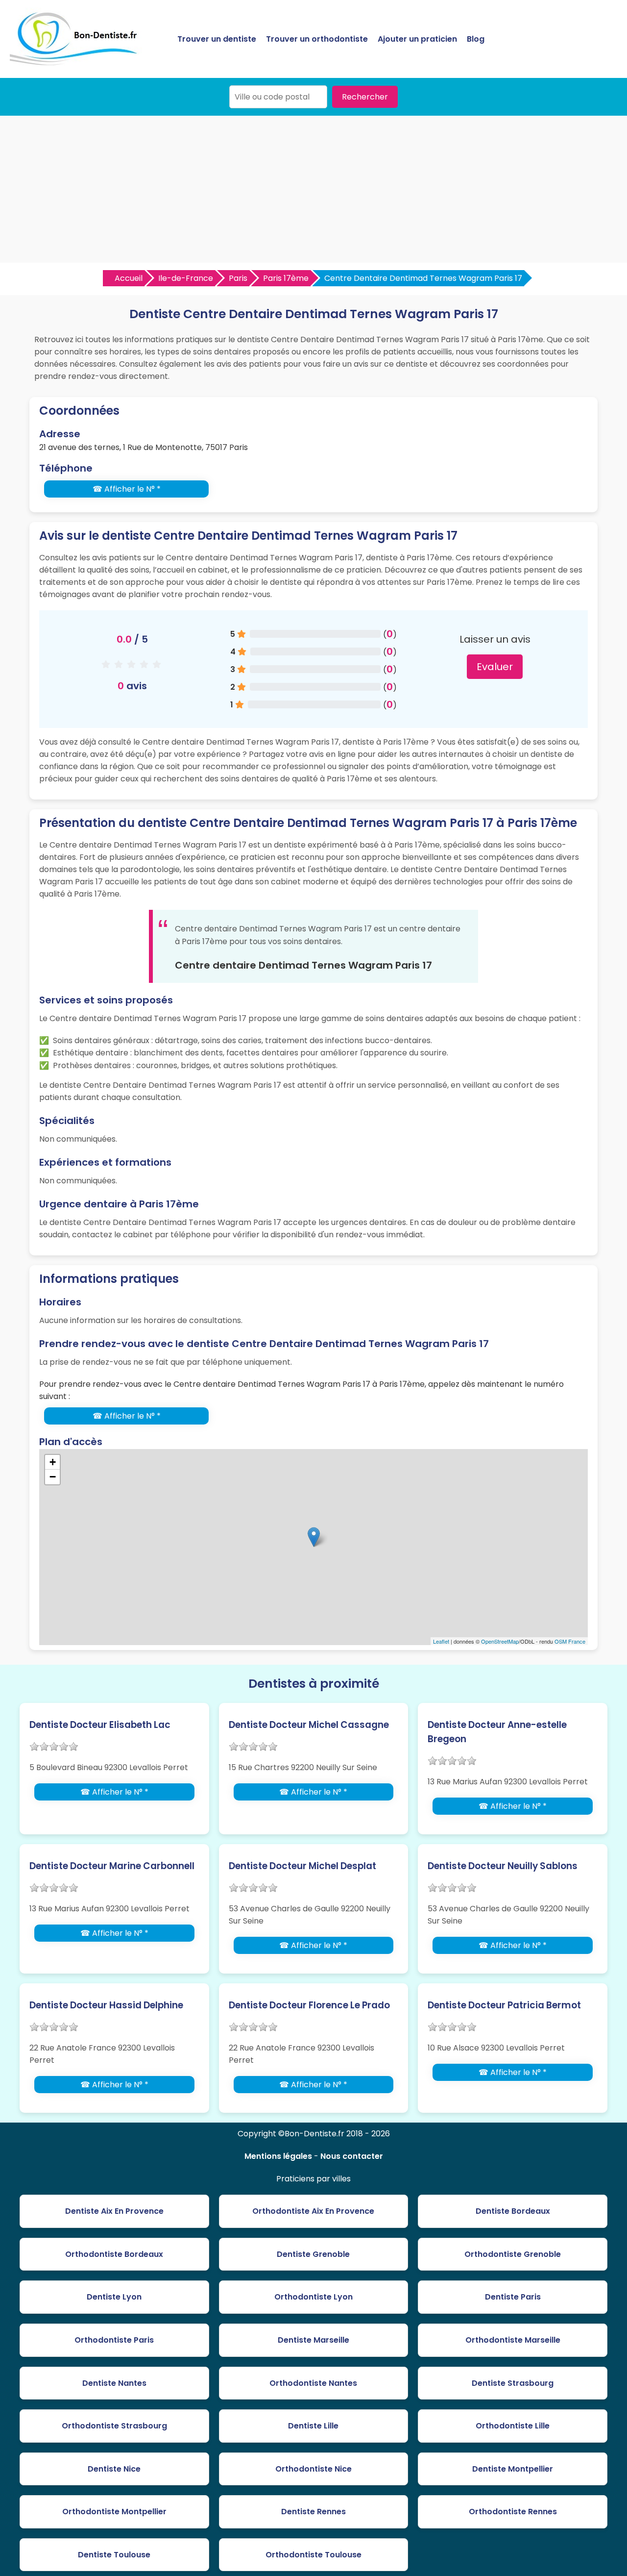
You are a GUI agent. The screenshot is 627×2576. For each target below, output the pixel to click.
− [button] (53, 1477)
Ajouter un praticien (417, 39)
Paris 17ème (286, 278)
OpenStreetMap (500, 1641)
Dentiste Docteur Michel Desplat (302, 1866)
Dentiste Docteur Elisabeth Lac (100, 1725)
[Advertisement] (313, 189)
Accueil (129, 278)
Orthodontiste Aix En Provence (313, 2211)
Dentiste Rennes (313, 2512)
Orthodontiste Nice (313, 2469)
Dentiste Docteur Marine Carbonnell (112, 1866)
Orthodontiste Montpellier (114, 2512)
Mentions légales (278, 2156)
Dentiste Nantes (114, 2383)
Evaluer (495, 667)
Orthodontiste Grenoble (513, 2254)
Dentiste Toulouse (114, 2555)
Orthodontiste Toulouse (313, 2555)
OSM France (570, 1641)
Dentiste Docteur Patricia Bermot (504, 2005)
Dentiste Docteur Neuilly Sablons (503, 1866)
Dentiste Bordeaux (513, 2211)
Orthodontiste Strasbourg (114, 2426)
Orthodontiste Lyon (313, 2297)
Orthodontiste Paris (114, 2340)
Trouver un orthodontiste (317, 39)
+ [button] (53, 1462)
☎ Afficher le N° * (127, 489)
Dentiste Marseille (313, 2340)
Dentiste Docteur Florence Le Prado (309, 2005)
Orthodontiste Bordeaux (114, 2254)
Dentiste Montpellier (513, 2469)
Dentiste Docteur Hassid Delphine (106, 2005)
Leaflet (441, 1641)
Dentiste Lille (313, 2426)
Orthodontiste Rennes (513, 2512)
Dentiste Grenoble (313, 2254)
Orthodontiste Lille (513, 2426)
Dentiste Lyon (114, 2297)
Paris (238, 278)
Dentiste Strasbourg (513, 2383)
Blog (476, 39)
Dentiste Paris (513, 2297)
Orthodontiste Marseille (513, 2340)
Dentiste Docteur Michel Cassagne (309, 1725)
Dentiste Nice (114, 2469)
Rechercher (365, 97)
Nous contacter (352, 2156)
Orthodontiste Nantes (313, 2383)
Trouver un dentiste (217, 39)
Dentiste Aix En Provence (114, 2211)
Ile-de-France (186, 278)
